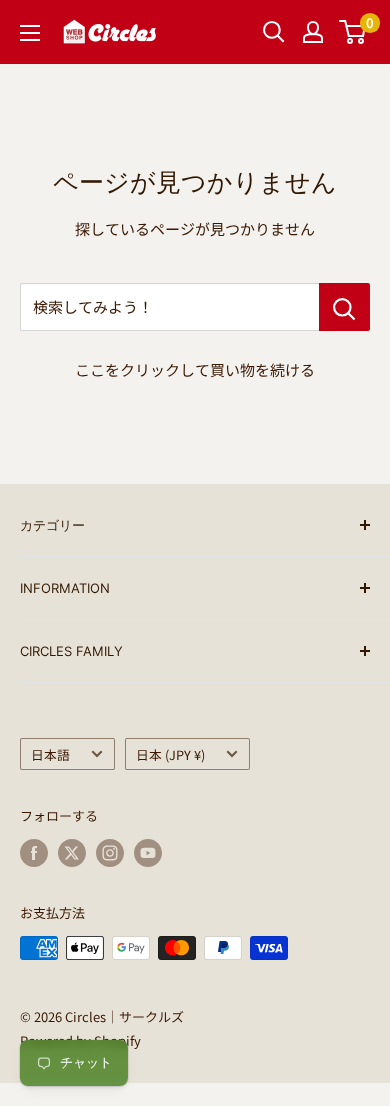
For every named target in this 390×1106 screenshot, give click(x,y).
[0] (353, 32)
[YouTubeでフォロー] (148, 853)
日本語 (50, 754)
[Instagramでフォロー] (110, 853)
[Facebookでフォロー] (34, 853)
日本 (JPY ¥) (170, 754)
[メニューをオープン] (30, 33)
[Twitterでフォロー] (72, 853)
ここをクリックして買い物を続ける (195, 369)
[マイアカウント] (313, 32)
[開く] (274, 32)
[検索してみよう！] (344, 307)
